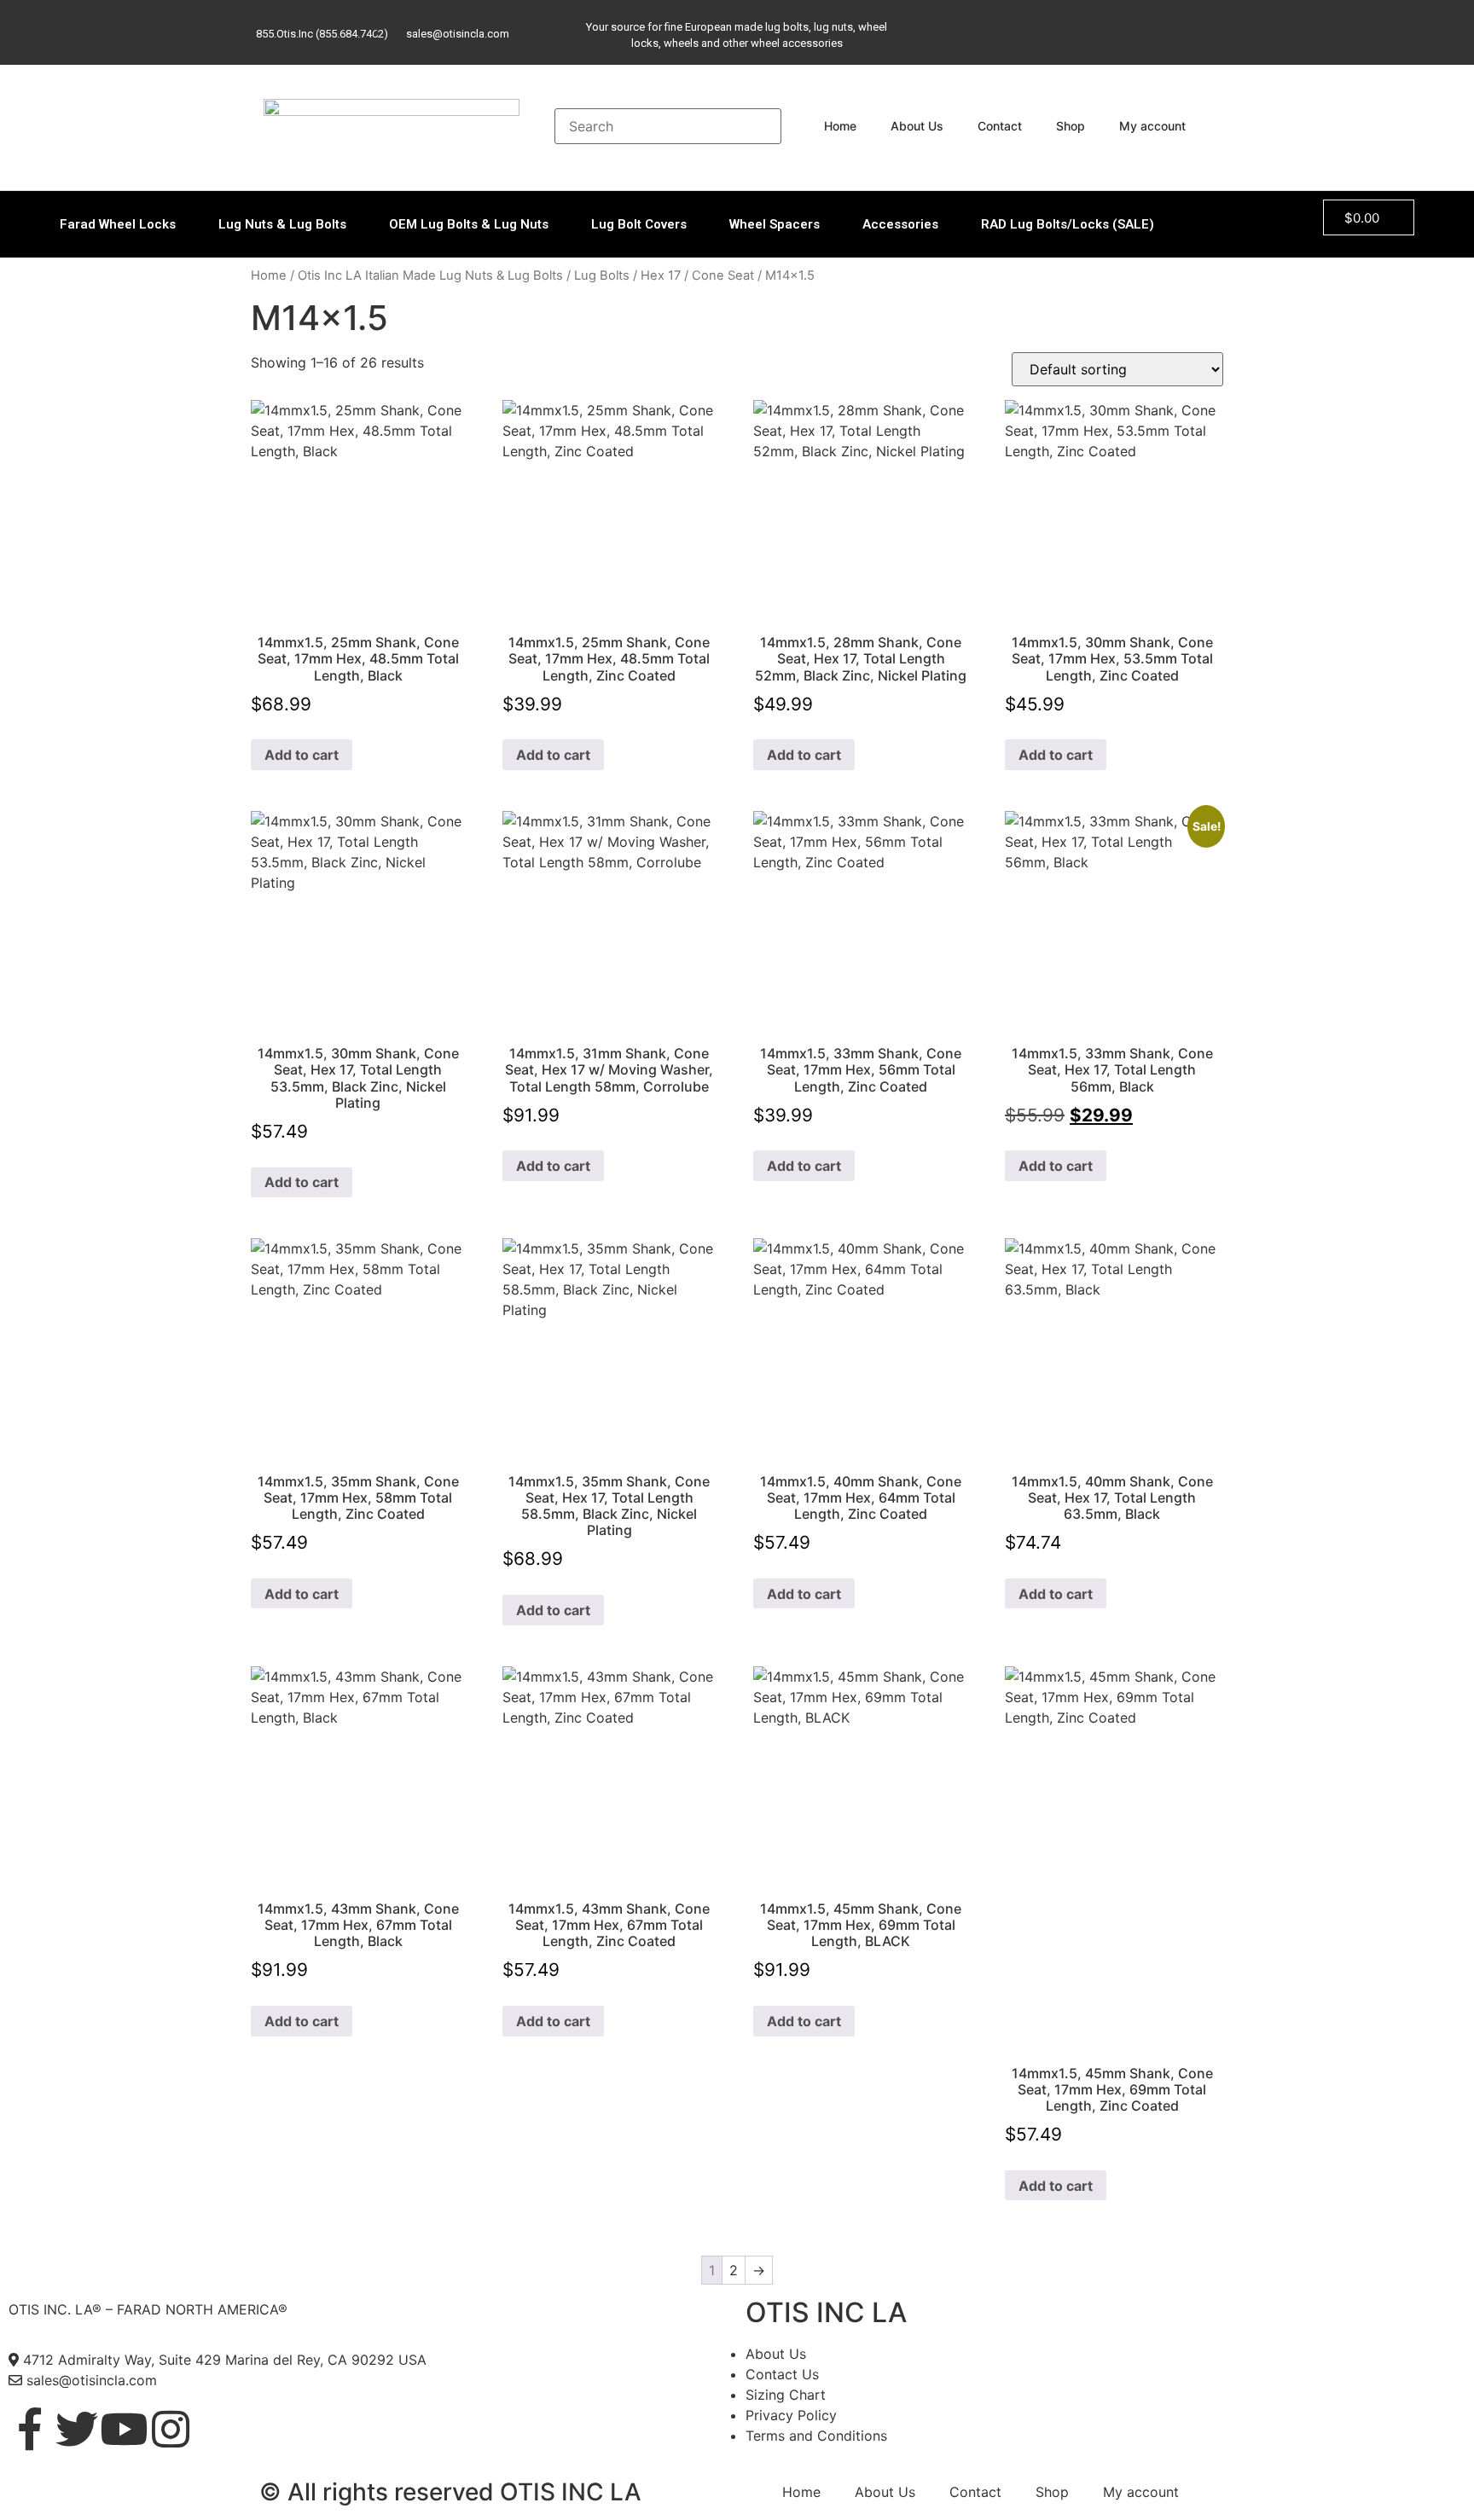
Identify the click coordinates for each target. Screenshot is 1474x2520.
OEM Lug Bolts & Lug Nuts (469, 224)
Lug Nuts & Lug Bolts (282, 224)
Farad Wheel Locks (118, 224)
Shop (1071, 126)
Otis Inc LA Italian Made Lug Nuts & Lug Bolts (430, 275)
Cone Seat (723, 275)
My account (1152, 126)
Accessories (900, 224)
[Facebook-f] (30, 2429)
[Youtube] (1105, 30)
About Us (917, 126)
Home (840, 126)
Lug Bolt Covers (639, 224)
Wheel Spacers (775, 224)
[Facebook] (987, 30)
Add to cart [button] (302, 755)
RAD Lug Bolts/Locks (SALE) (1068, 224)
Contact (1000, 126)
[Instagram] (1164, 30)
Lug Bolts (602, 275)
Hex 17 (661, 275)
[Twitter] (1046, 30)
